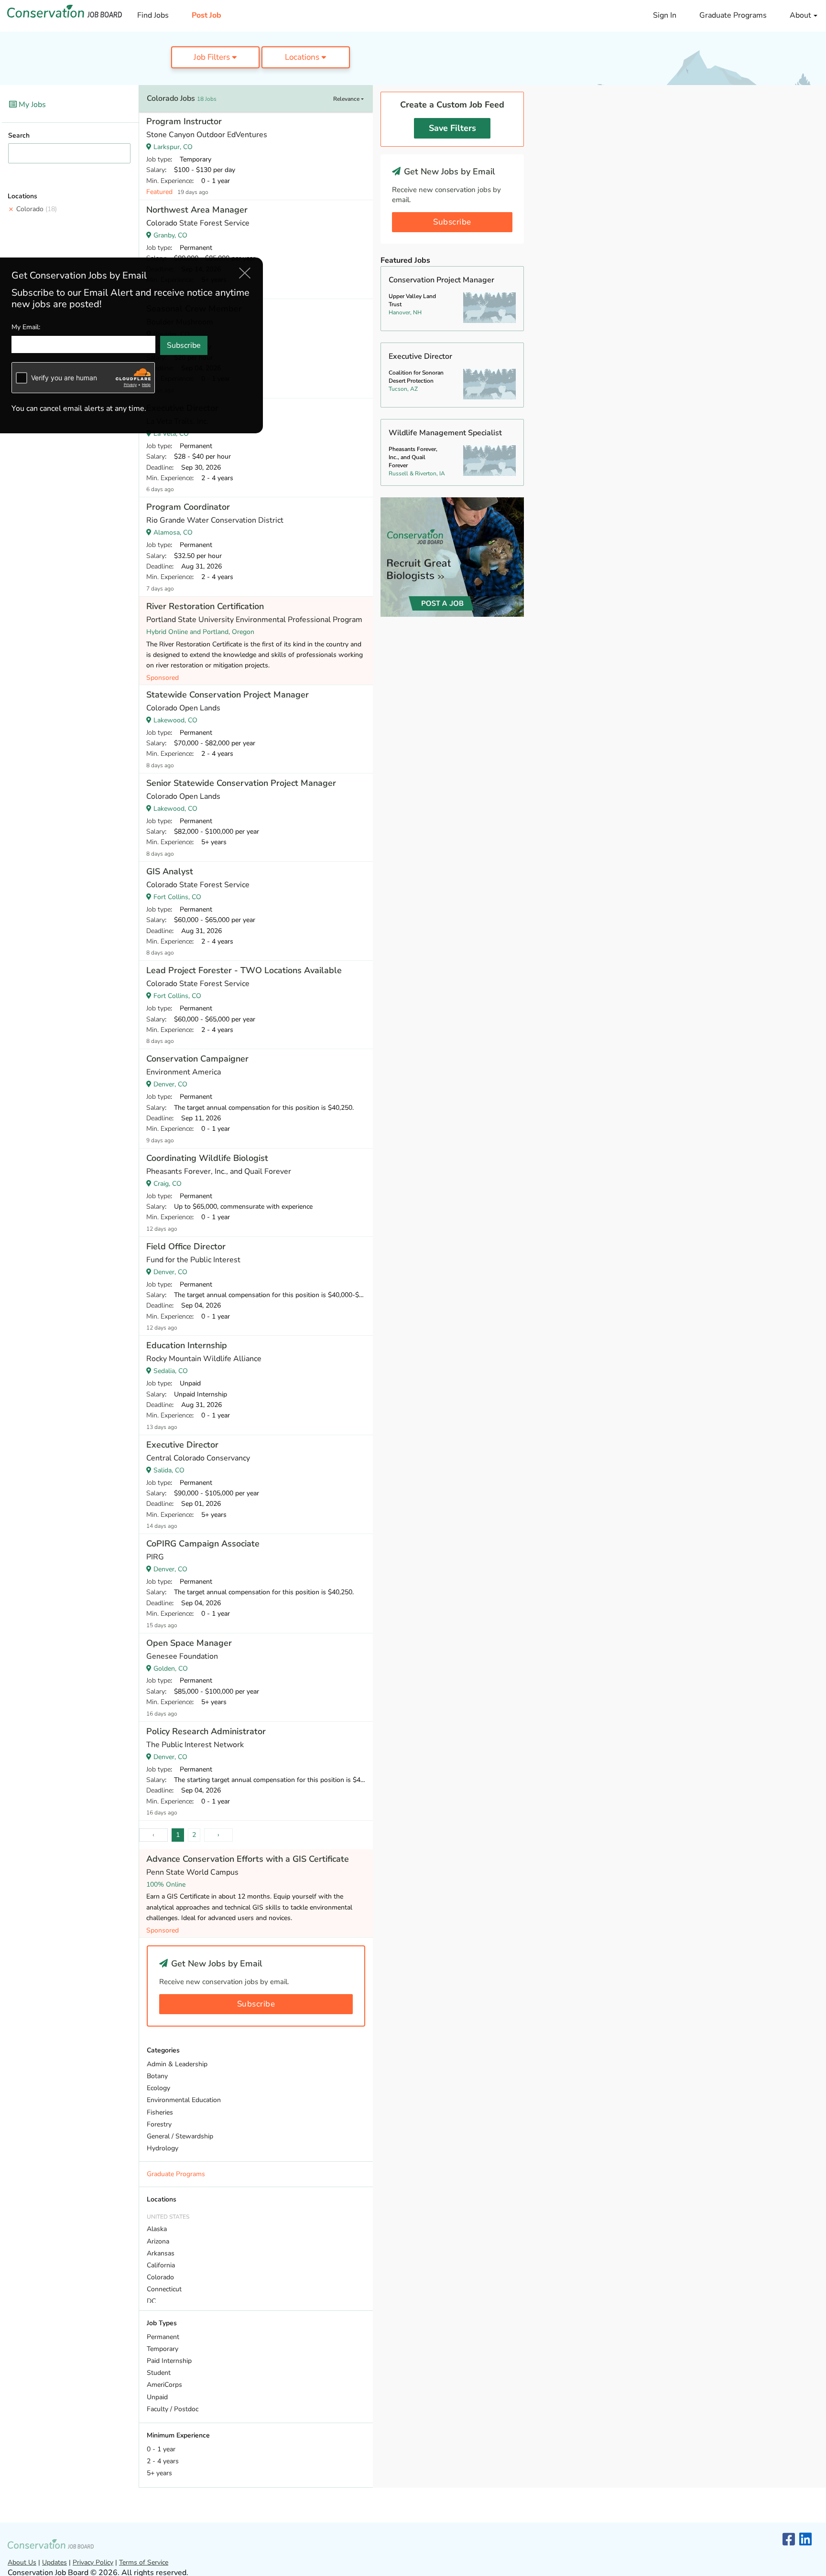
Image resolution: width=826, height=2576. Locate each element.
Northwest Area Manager (197, 210)
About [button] (801, 15)
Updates (54, 2562)
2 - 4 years (163, 2461)
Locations (303, 57)
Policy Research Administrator (206, 1731)
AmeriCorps (164, 2385)
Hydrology (163, 2148)
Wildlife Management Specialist (445, 433)
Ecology (158, 2088)
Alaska (157, 2229)
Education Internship (187, 1345)
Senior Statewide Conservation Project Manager (241, 783)
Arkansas (161, 2253)
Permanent (163, 2337)
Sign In (665, 15)
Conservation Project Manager (441, 280)
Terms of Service (144, 2562)
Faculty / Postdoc (173, 2409)
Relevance (347, 99)
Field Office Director (186, 1246)
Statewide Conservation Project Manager (228, 695)
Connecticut (164, 2289)
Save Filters (452, 128)
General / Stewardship (180, 2136)
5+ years (159, 2473)
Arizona (158, 2241)
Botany (157, 2076)
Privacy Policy (93, 2562)
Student (159, 2373)
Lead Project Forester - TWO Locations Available (244, 970)
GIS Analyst (170, 871)
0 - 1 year (161, 2449)
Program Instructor (184, 121)
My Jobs (31, 105)
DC (151, 2301)
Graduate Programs (733, 15)
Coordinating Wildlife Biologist (207, 1158)
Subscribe (256, 2004)
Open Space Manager (189, 1643)
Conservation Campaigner (197, 1059)
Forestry (159, 2124)
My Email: (26, 327)
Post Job (206, 15)
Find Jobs (153, 15)
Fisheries (160, 2112)
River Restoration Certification (205, 606)
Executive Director (182, 1445)
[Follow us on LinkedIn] (805, 2540)
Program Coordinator (188, 507)
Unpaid (157, 2397)
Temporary (163, 2349)
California (161, 2265)
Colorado (37, 209)
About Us (22, 2562)
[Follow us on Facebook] (789, 2540)
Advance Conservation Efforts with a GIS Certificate (248, 1859)
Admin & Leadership (177, 2064)
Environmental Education (184, 2100)
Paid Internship (169, 2361)
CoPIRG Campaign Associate (203, 1544)
